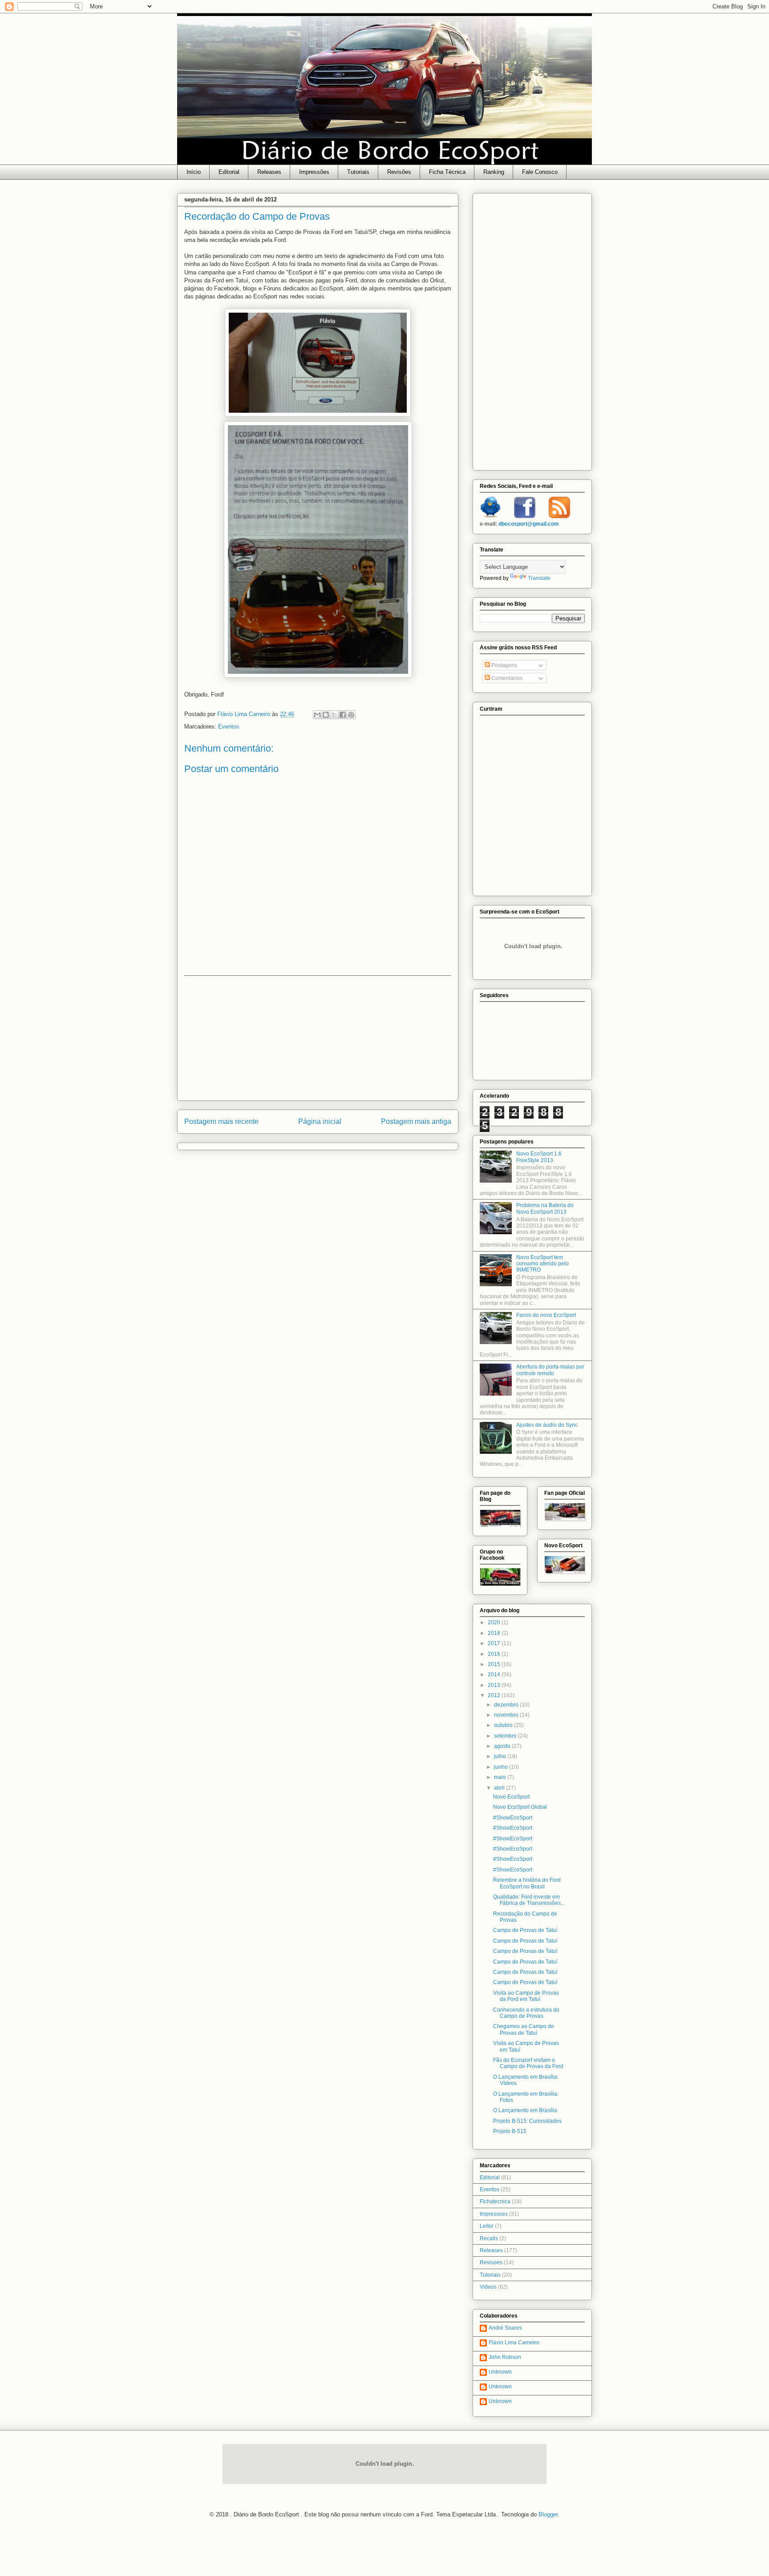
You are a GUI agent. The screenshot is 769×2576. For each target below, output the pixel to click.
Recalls (489, 2238)
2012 (495, 1695)
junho (502, 1767)
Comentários (506, 678)
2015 (495, 1664)
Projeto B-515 (510, 2131)
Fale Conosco (540, 172)
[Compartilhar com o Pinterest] (351, 715)
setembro (506, 1736)
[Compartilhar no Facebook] (343, 715)
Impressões (314, 172)
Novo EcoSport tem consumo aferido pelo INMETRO (542, 1264)
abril (500, 1788)
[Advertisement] (318, 1038)
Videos (488, 2287)
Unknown (500, 2372)
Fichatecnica (495, 2202)
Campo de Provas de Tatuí (525, 1930)
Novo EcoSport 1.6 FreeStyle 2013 (539, 1157)
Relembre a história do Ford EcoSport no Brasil (527, 1883)
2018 (495, 1633)
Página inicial (320, 1121)
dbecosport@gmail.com (529, 524)
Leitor (487, 2226)
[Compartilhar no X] (334, 715)
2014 (495, 1674)
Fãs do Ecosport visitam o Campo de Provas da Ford (528, 2063)
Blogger (548, 2514)
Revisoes (491, 2262)
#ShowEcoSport (513, 1818)
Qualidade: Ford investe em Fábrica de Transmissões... (529, 1900)
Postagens (504, 665)
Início (194, 172)
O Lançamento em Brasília (525, 2110)
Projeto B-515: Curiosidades (527, 2121)
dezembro (507, 1705)
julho (501, 1756)
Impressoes (494, 2214)
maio (501, 1777)
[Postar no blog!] (326, 715)
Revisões (399, 172)
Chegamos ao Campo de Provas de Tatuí (524, 2029)
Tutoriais (358, 172)
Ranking (494, 172)
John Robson (505, 2357)
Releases (269, 172)
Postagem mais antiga (416, 1121)
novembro (507, 1715)
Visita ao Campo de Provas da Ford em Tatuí (526, 1996)
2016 (495, 1654)
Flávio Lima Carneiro (514, 2343)
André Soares (505, 2328)
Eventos (229, 727)
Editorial (229, 172)
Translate (539, 578)
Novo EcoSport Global (520, 1807)
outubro (504, 1725)
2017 (495, 1643)
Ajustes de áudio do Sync (547, 1425)
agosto (503, 1746)
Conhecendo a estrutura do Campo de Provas (526, 2013)
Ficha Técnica (447, 172)
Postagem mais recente (221, 1121)
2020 (495, 1622)
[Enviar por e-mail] (317, 715)
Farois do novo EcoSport (546, 1315)
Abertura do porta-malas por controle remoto (550, 1370)
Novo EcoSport (511, 1797)
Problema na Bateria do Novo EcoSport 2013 (545, 1208)
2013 (495, 1685)
